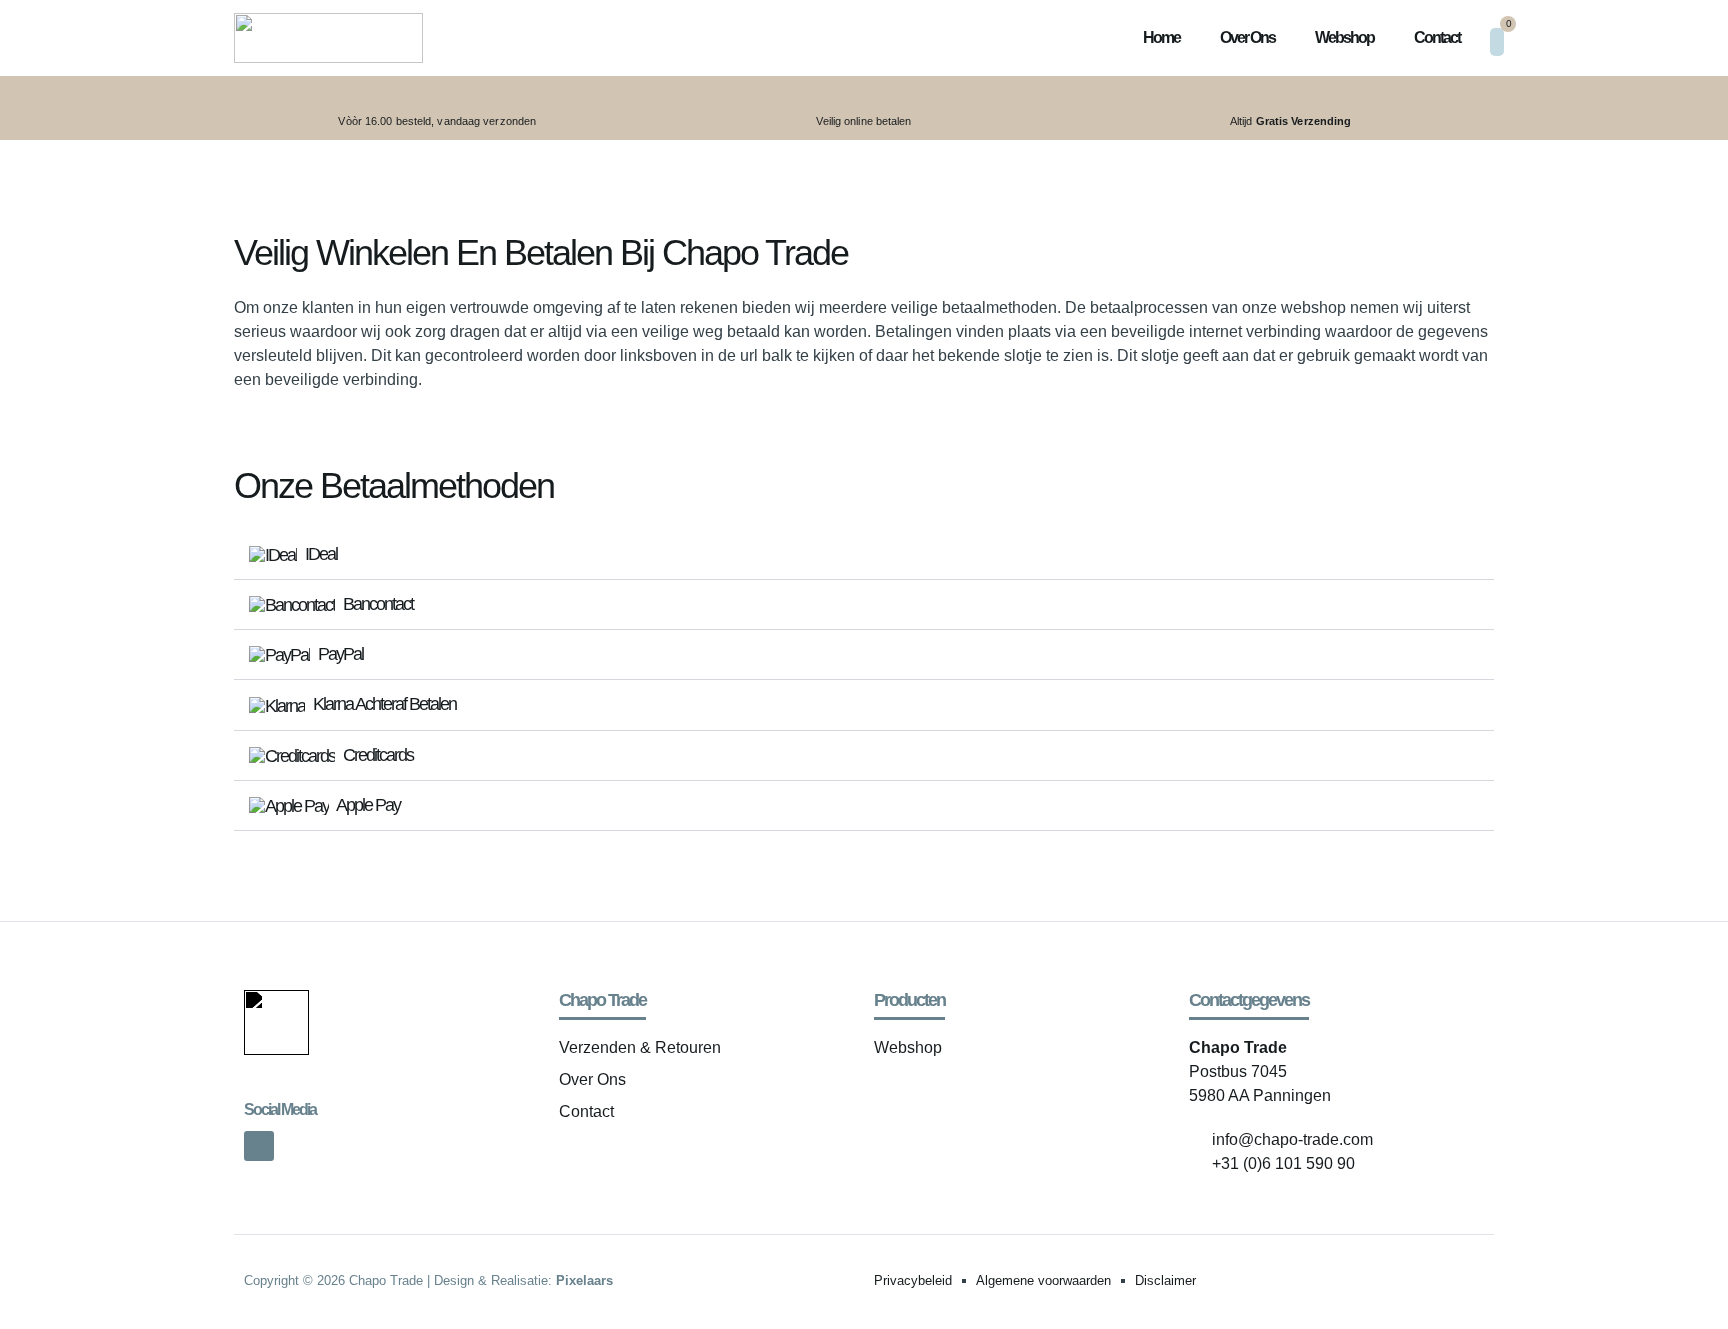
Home (1161, 37)
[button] (864, 555)
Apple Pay (367, 805)
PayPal (339, 654)
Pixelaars (584, 1280)
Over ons (1247, 37)
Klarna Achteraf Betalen (383, 704)
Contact (1437, 37)
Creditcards (376, 755)
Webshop (1344, 37)
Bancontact (376, 604)
